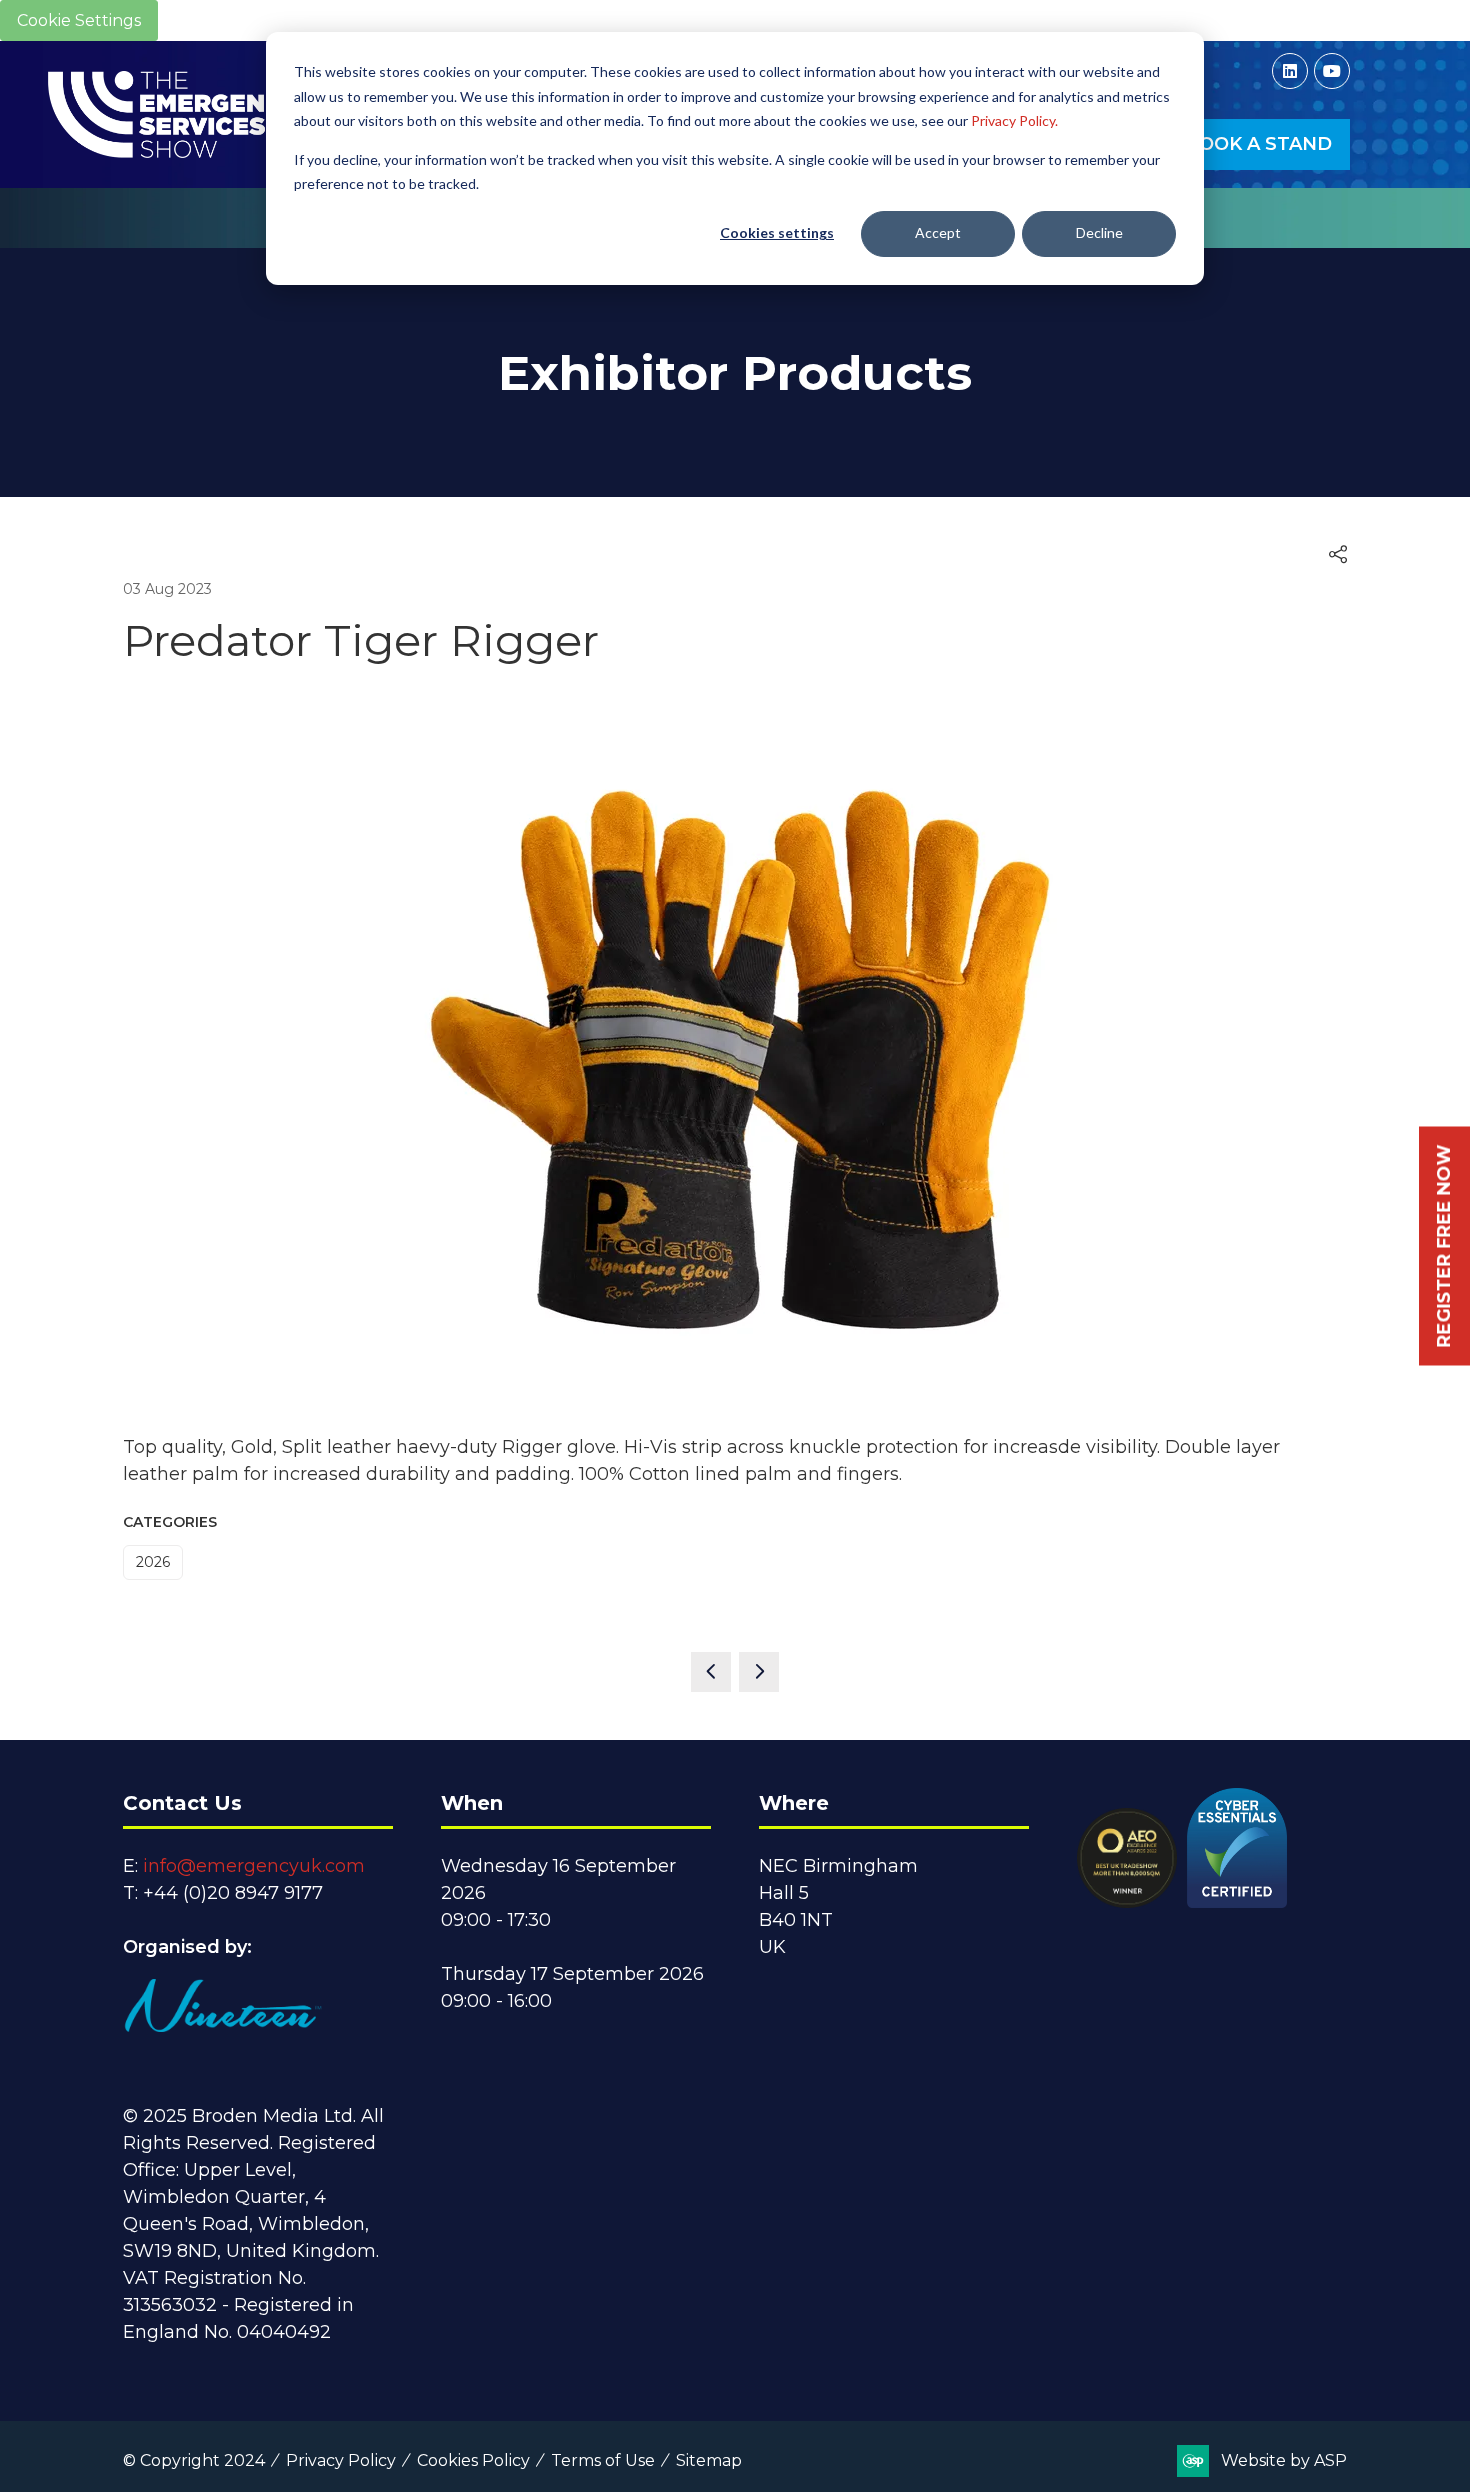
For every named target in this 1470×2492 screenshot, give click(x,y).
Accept (938, 232)
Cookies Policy (473, 2460)
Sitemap (709, 2460)
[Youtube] (1332, 71)
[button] (1258, 144)
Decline (1099, 232)
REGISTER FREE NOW (1444, 1246)
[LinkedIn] (1290, 71)
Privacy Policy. (1014, 120)
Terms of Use (603, 2460)
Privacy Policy (341, 2460)
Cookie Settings (79, 20)
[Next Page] (759, 1672)
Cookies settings (777, 232)
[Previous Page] (711, 1672)
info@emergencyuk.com (254, 1866)
